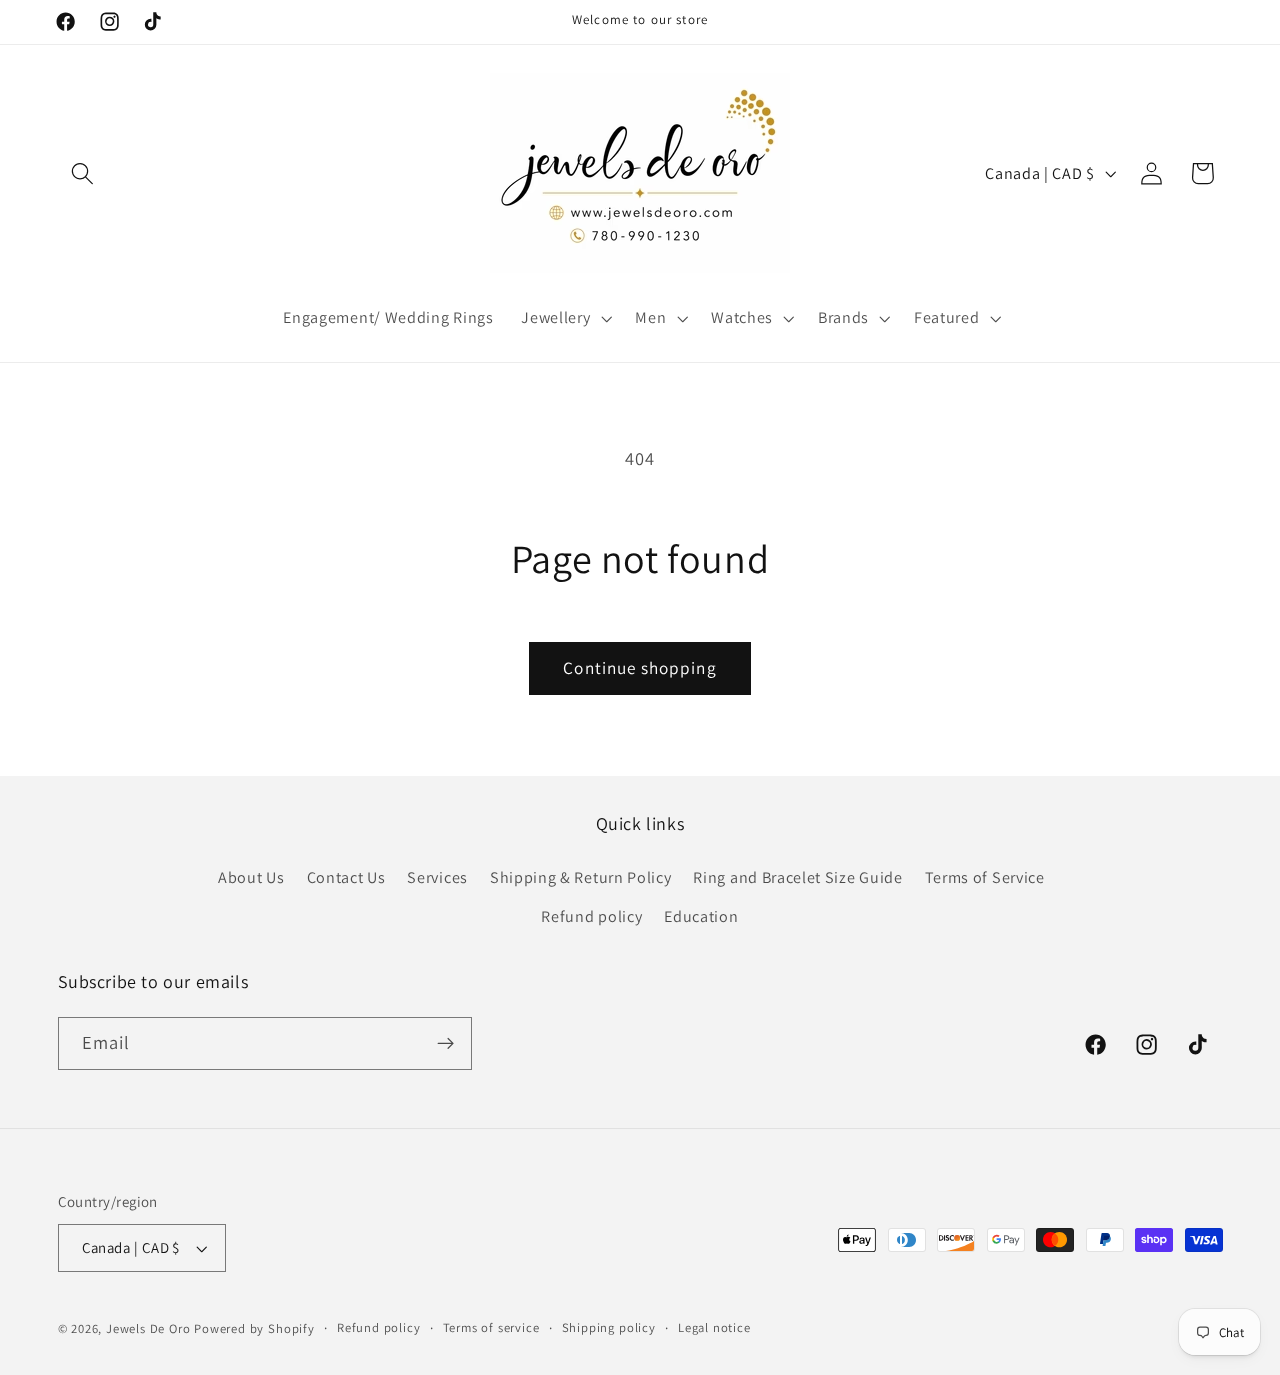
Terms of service (491, 1327)
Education (701, 916)
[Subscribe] (445, 1044)
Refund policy (591, 916)
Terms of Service (985, 877)
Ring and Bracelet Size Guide (797, 877)
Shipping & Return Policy (581, 877)
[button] (83, 173)
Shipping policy (609, 1327)
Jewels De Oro (150, 1328)
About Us (251, 877)
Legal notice (714, 1327)
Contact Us (346, 877)
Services (437, 877)
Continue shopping (640, 667)
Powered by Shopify (254, 1328)
